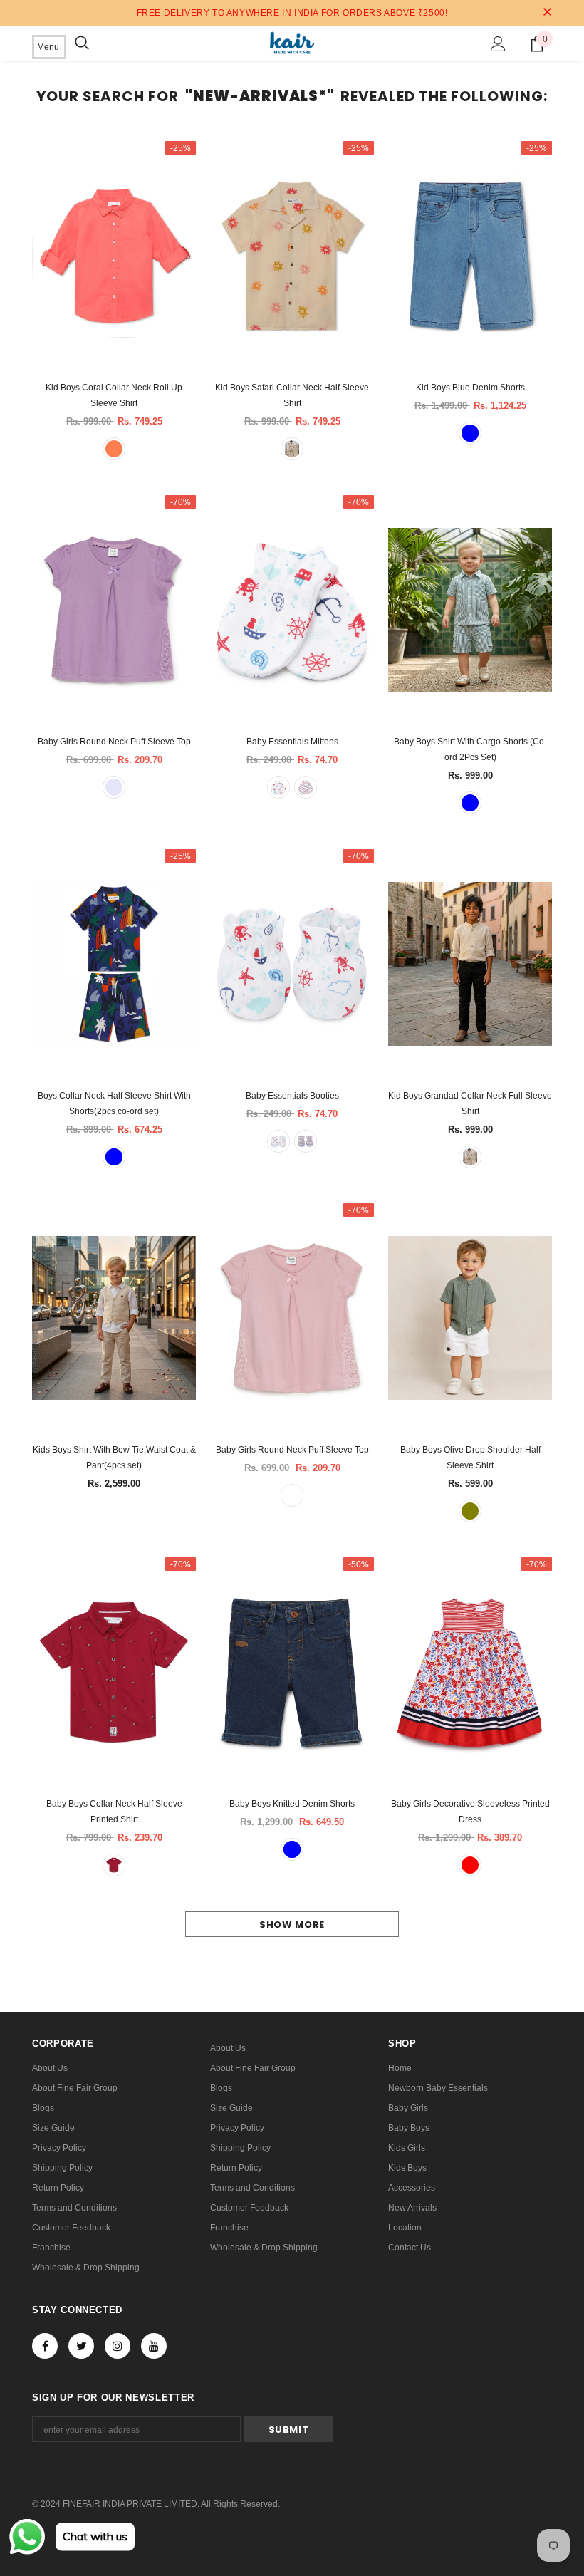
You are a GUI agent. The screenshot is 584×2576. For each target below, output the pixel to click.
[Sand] (292, 449)
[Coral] (114, 449)
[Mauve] (292, 1495)
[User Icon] (498, 44)
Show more (292, 1925)
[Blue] (470, 433)
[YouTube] (154, 2346)
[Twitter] (81, 2346)
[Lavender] (114, 787)
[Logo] (292, 43)
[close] (547, 13)
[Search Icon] (82, 43)
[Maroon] (114, 1865)
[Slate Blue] (470, 803)
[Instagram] (118, 2346)
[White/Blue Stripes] (306, 787)
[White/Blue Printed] (278, 787)
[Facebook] (45, 2346)
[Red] (470, 1865)
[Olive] (470, 1511)
